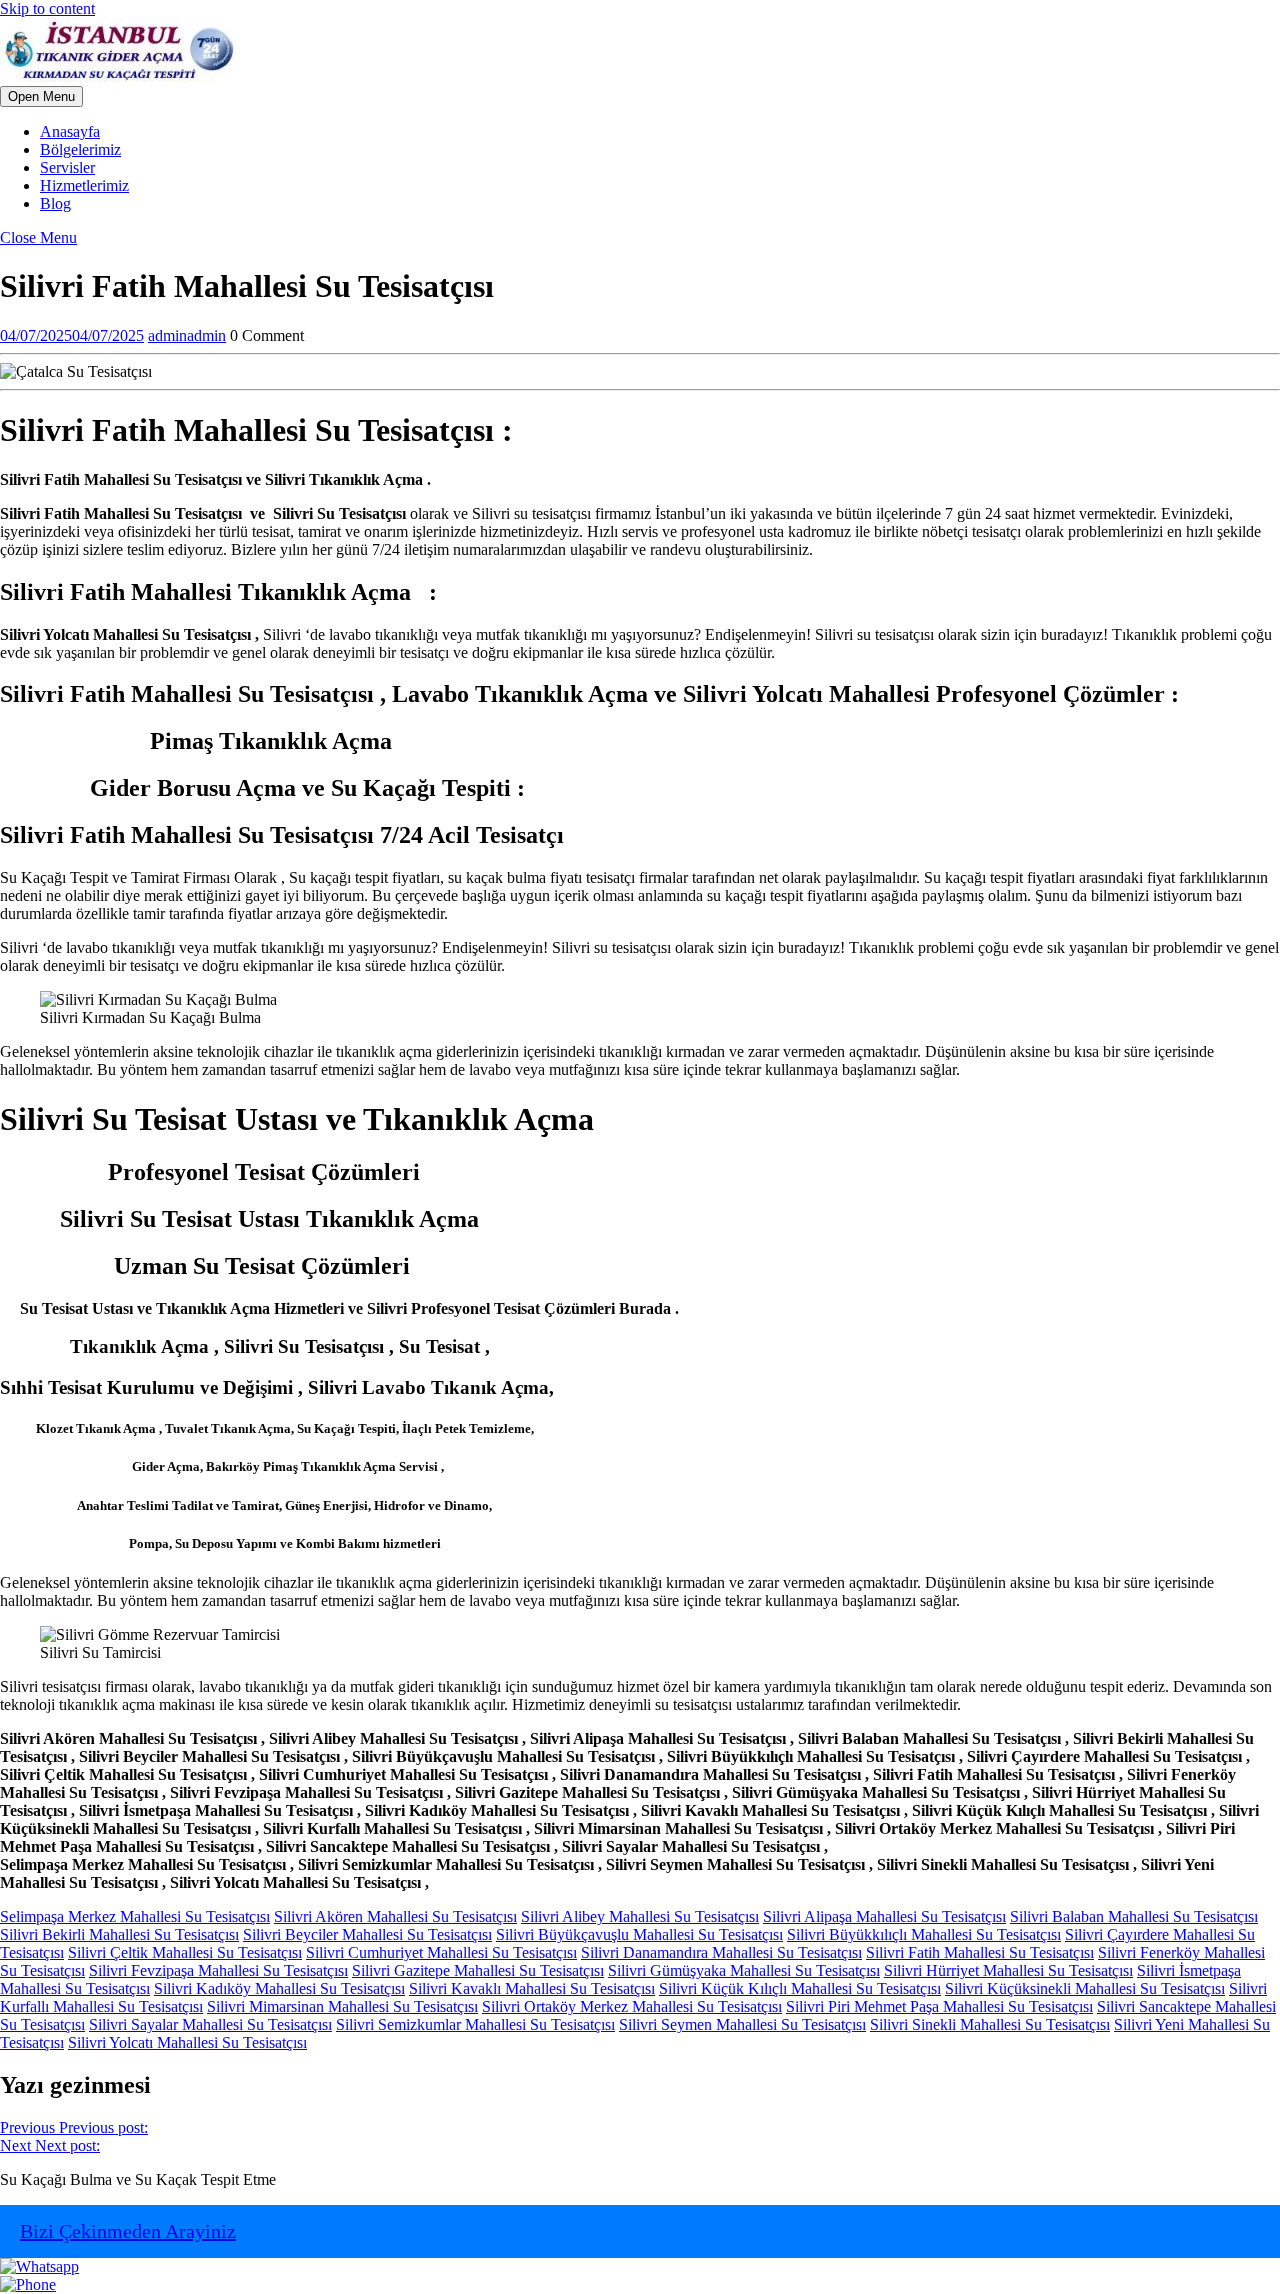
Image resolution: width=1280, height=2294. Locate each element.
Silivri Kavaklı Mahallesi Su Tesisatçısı (532, 1988)
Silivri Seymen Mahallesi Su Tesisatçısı (742, 2024)
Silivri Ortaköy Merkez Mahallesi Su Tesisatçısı (632, 2006)
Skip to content (47, 8)
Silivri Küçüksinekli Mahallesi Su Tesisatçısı (1085, 1988)
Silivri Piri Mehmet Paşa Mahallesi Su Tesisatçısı (939, 2006)
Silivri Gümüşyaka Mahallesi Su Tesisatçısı (744, 1970)
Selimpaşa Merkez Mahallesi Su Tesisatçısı (135, 1916)
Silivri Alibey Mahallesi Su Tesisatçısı (640, 1916)
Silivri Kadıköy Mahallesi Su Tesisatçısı (279, 1988)
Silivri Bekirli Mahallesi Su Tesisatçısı (119, 1934)
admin (187, 335)
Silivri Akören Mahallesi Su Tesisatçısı (395, 1916)
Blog (55, 203)
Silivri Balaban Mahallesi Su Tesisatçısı (1134, 1916)
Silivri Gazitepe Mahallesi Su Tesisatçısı (478, 1970)
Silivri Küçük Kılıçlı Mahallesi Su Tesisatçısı (800, 1988)
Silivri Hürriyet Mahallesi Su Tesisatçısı (1008, 1970)
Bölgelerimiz (80, 149)
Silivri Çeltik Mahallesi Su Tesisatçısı (185, 1952)
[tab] (41, 96)
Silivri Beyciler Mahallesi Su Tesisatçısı (367, 1934)
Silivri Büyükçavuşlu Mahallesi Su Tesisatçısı (639, 1934)
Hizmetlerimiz (84, 185)
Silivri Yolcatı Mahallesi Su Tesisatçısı (187, 2042)
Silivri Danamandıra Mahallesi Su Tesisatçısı (721, 1952)
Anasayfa (70, 131)
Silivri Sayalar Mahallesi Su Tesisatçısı (210, 2024)
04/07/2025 (72, 335)
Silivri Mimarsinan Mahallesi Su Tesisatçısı (342, 2006)
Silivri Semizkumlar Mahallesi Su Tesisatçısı (475, 2024)
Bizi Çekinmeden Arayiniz (128, 2231)
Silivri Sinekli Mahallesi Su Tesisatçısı (990, 2024)
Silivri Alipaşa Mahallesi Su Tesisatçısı (884, 1916)
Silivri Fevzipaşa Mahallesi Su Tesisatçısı (218, 1970)
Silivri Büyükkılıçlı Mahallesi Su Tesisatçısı (924, 1934)
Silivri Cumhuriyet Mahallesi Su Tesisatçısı (441, 1952)
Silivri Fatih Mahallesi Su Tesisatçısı (980, 1952)
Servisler (67, 167)
